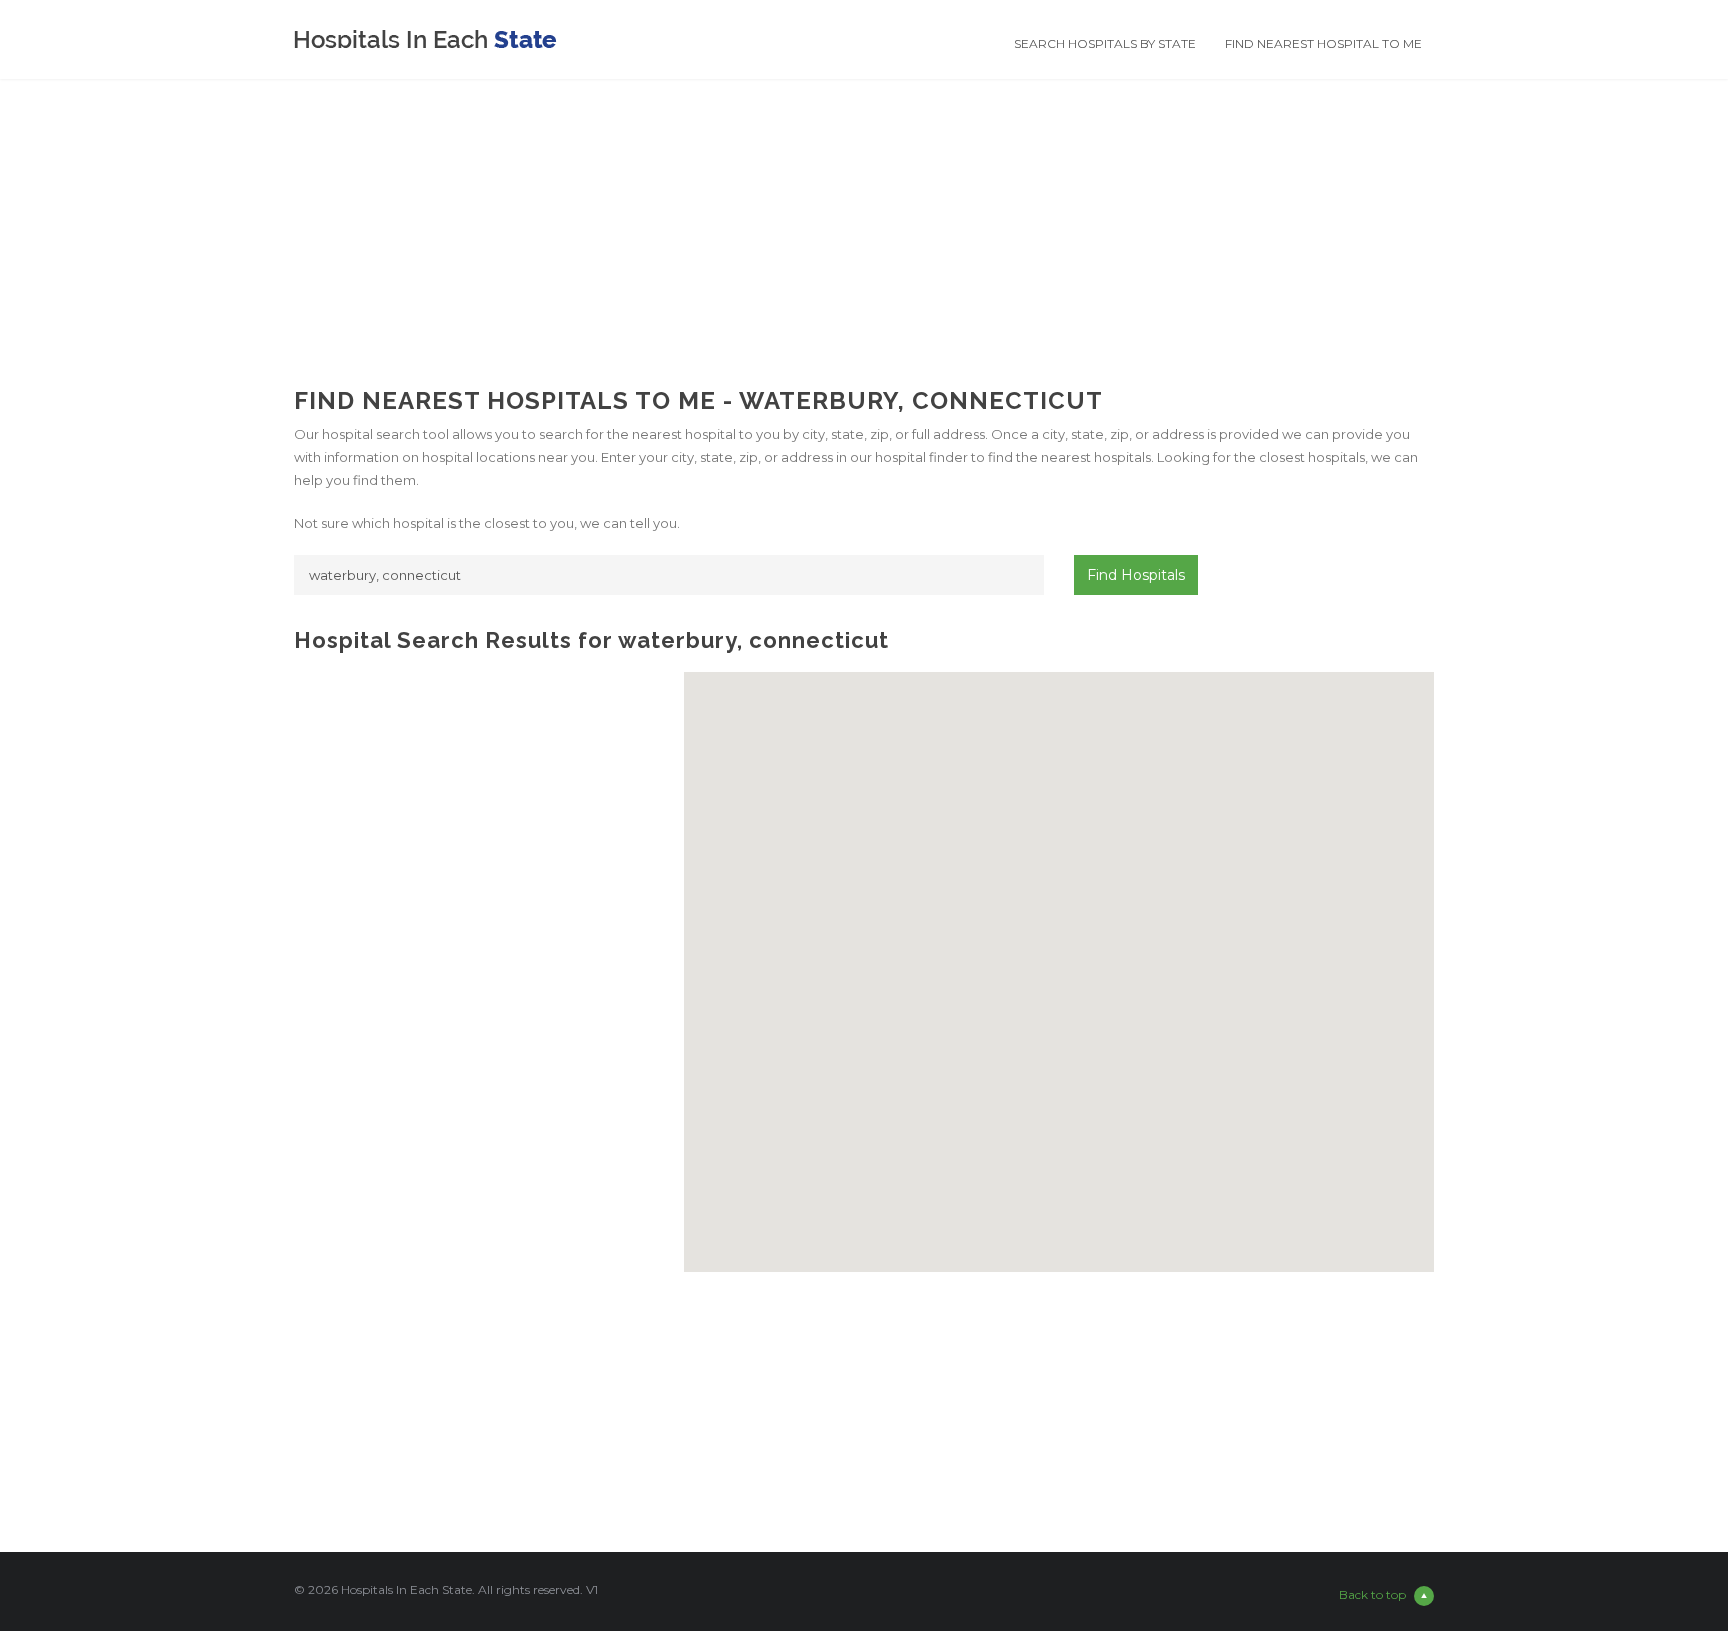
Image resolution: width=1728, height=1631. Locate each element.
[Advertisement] (864, 219)
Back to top (1372, 1594)
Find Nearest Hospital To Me (1323, 43)
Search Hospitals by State (1105, 43)
